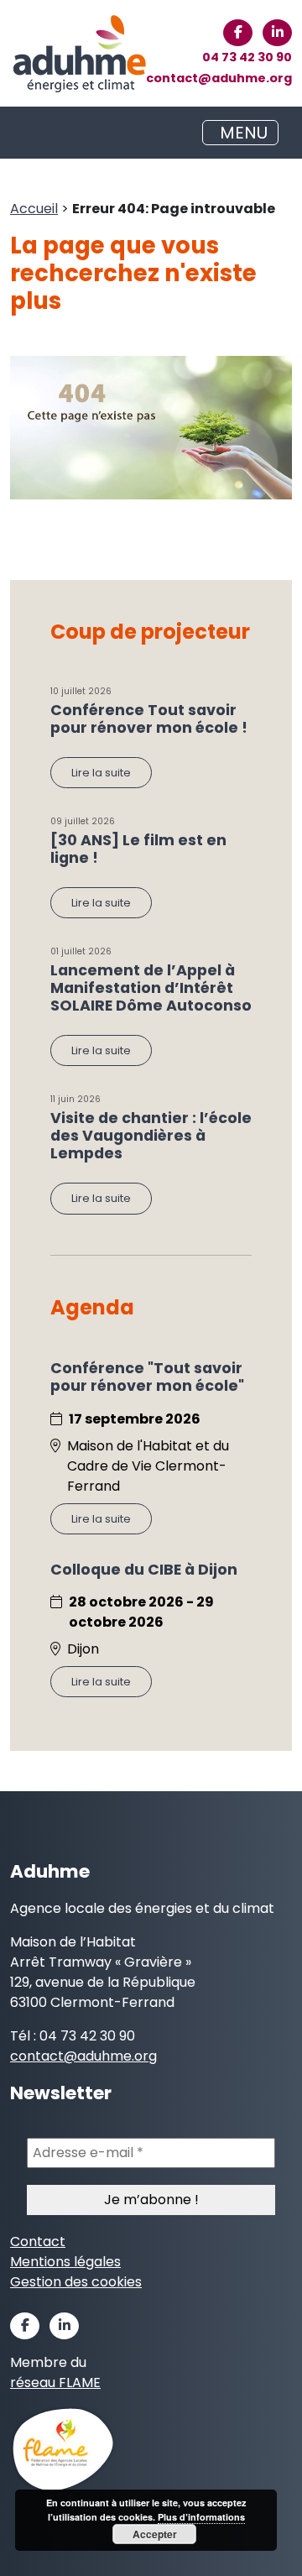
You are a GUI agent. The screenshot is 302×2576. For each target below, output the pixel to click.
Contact (38, 2242)
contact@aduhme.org (219, 78)
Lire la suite (101, 773)
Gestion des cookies (76, 2282)
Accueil (34, 209)
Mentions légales (65, 2262)
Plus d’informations (201, 2517)
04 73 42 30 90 (247, 57)
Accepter (155, 2534)
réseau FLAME (55, 2383)
